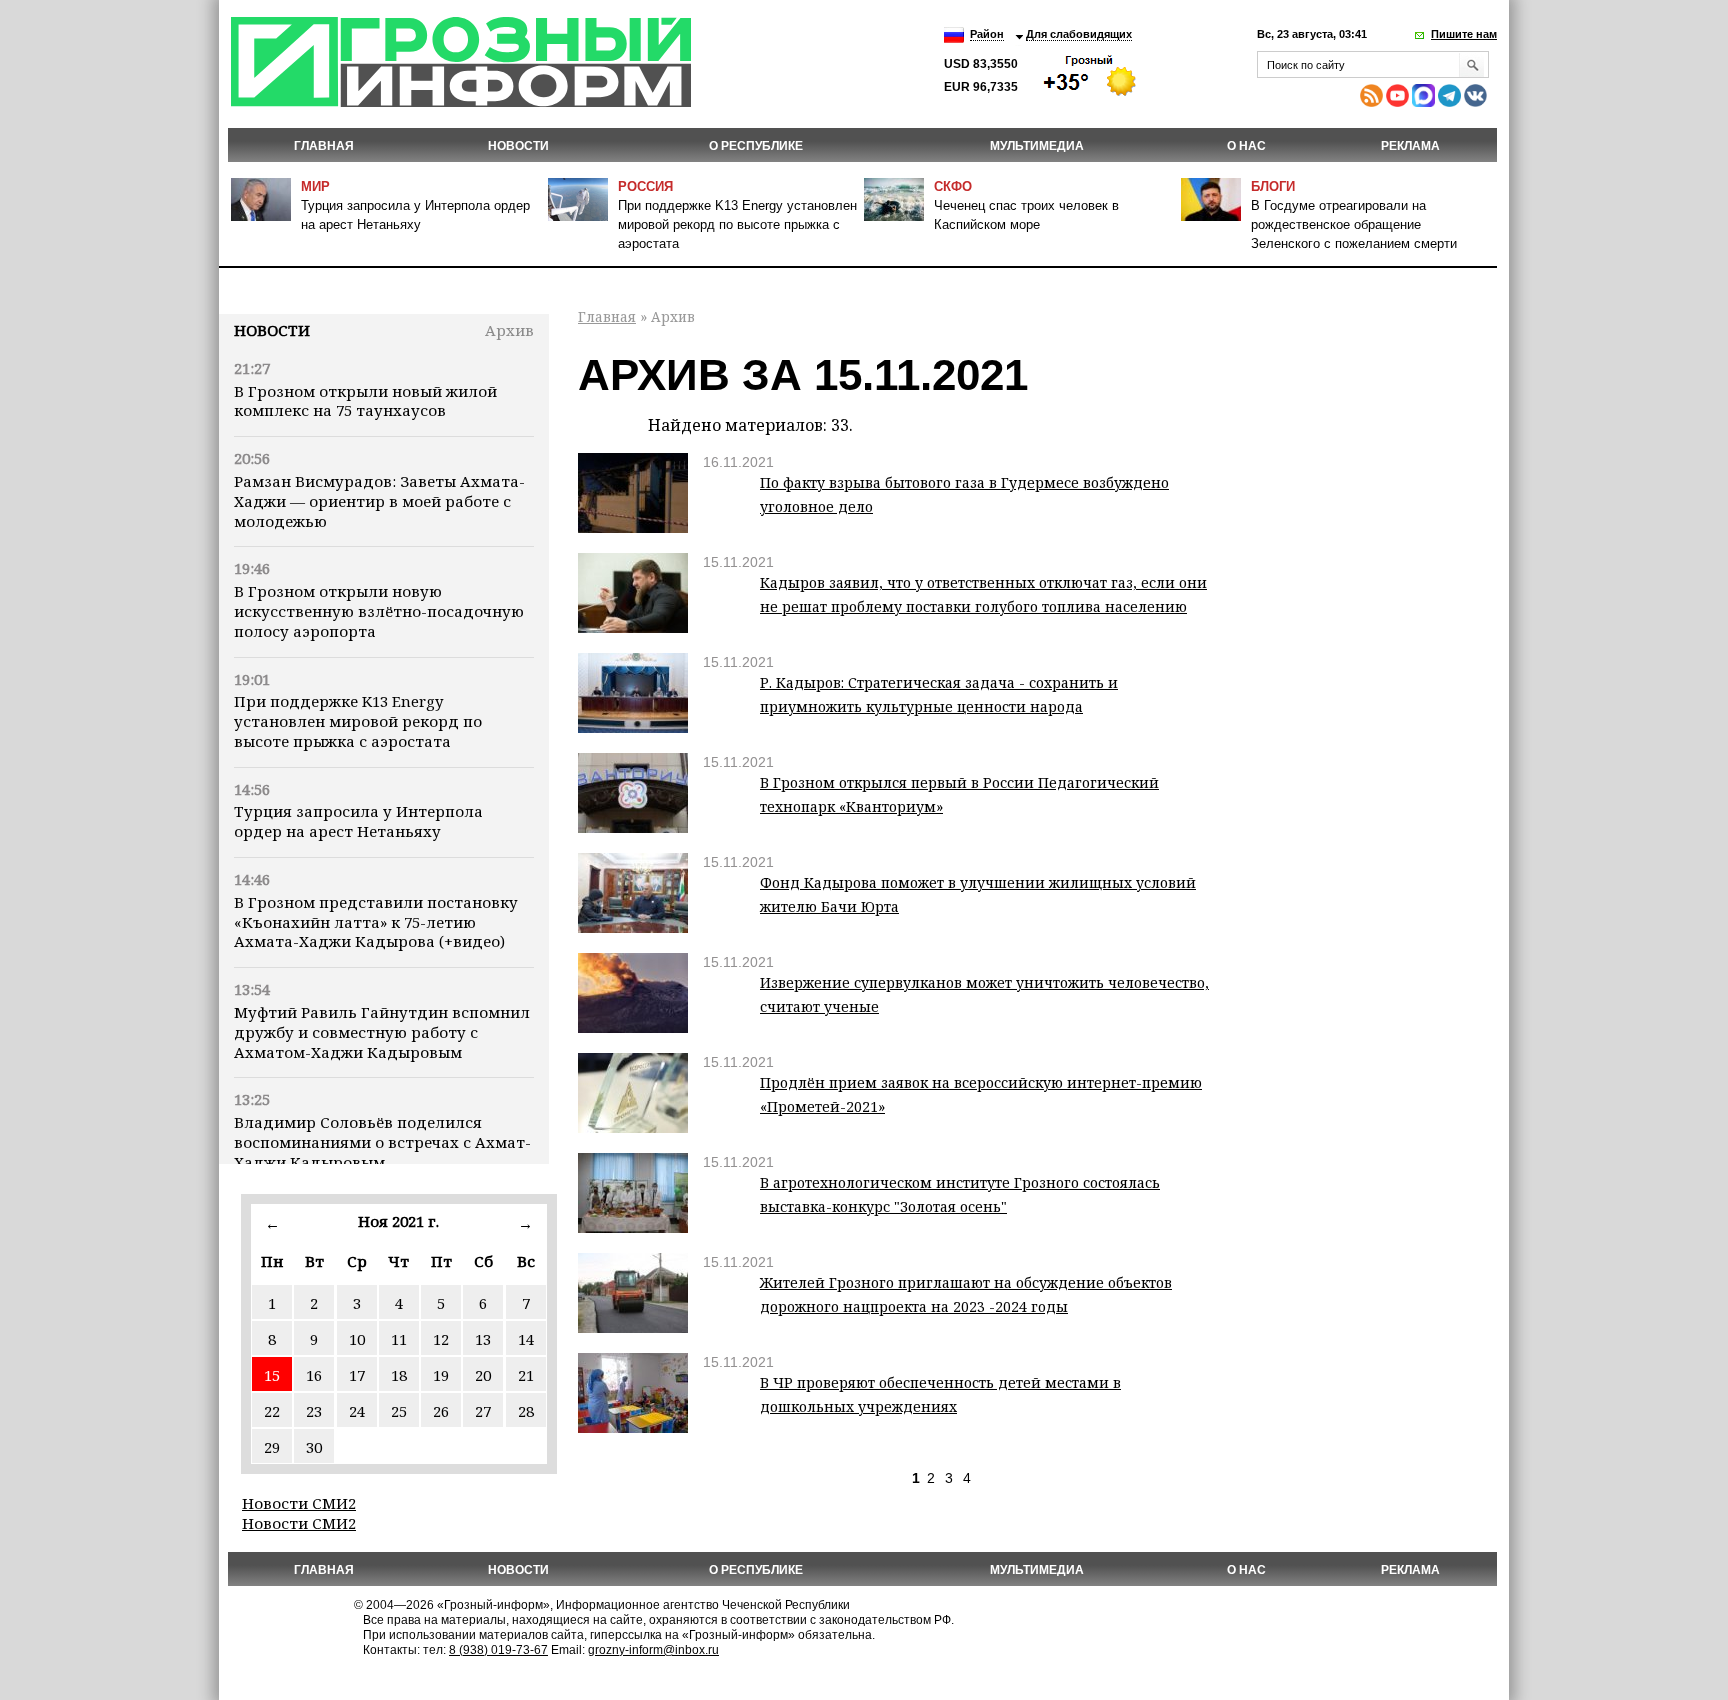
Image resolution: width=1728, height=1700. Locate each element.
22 (272, 1411)
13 (483, 1339)
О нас (1246, 146)
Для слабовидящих (1079, 34)
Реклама (1410, 146)
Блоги (1273, 186)
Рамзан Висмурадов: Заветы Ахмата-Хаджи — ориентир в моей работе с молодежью (379, 501)
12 (441, 1339)
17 (357, 1375)
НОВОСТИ (518, 146)
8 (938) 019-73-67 (498, 1650)
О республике (756, 146)
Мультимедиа (1037, 146)
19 (441, 1375)
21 (526, 1375)
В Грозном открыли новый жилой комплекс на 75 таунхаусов (365, 401)
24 (357, 1411)
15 (272, 1375)
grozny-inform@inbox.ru (653, 1650)
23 (314, 1411)
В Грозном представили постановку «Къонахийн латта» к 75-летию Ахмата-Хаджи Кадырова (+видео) (376, 922)
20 (483, 1375)
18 (399, 1375)
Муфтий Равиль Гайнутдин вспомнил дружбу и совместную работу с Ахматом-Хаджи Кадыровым (382, 1032)
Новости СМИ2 (299, 1503)
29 (272, 1447)
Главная (324, 146)
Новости (272, 330)
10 (357, 1339)
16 (314, 1375)
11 (399, 1339)
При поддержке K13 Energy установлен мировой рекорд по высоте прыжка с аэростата (737, 224)
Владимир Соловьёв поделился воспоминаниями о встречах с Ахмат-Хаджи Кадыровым (382, 1142)
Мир (315, 186)
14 (526, 1339)
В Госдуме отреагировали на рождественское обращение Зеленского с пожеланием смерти (1354, 224)
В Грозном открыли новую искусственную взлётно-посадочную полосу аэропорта (379, 611)
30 (314, 1447)
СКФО (953, 186)
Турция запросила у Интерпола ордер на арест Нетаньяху (358, 821)
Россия (645, 186)
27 (483, 1411)
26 (441, 1411)
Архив (509, 330)
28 (526, 1411)
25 (399, 1411)
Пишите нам (1464, 34)
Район (987, 34)
